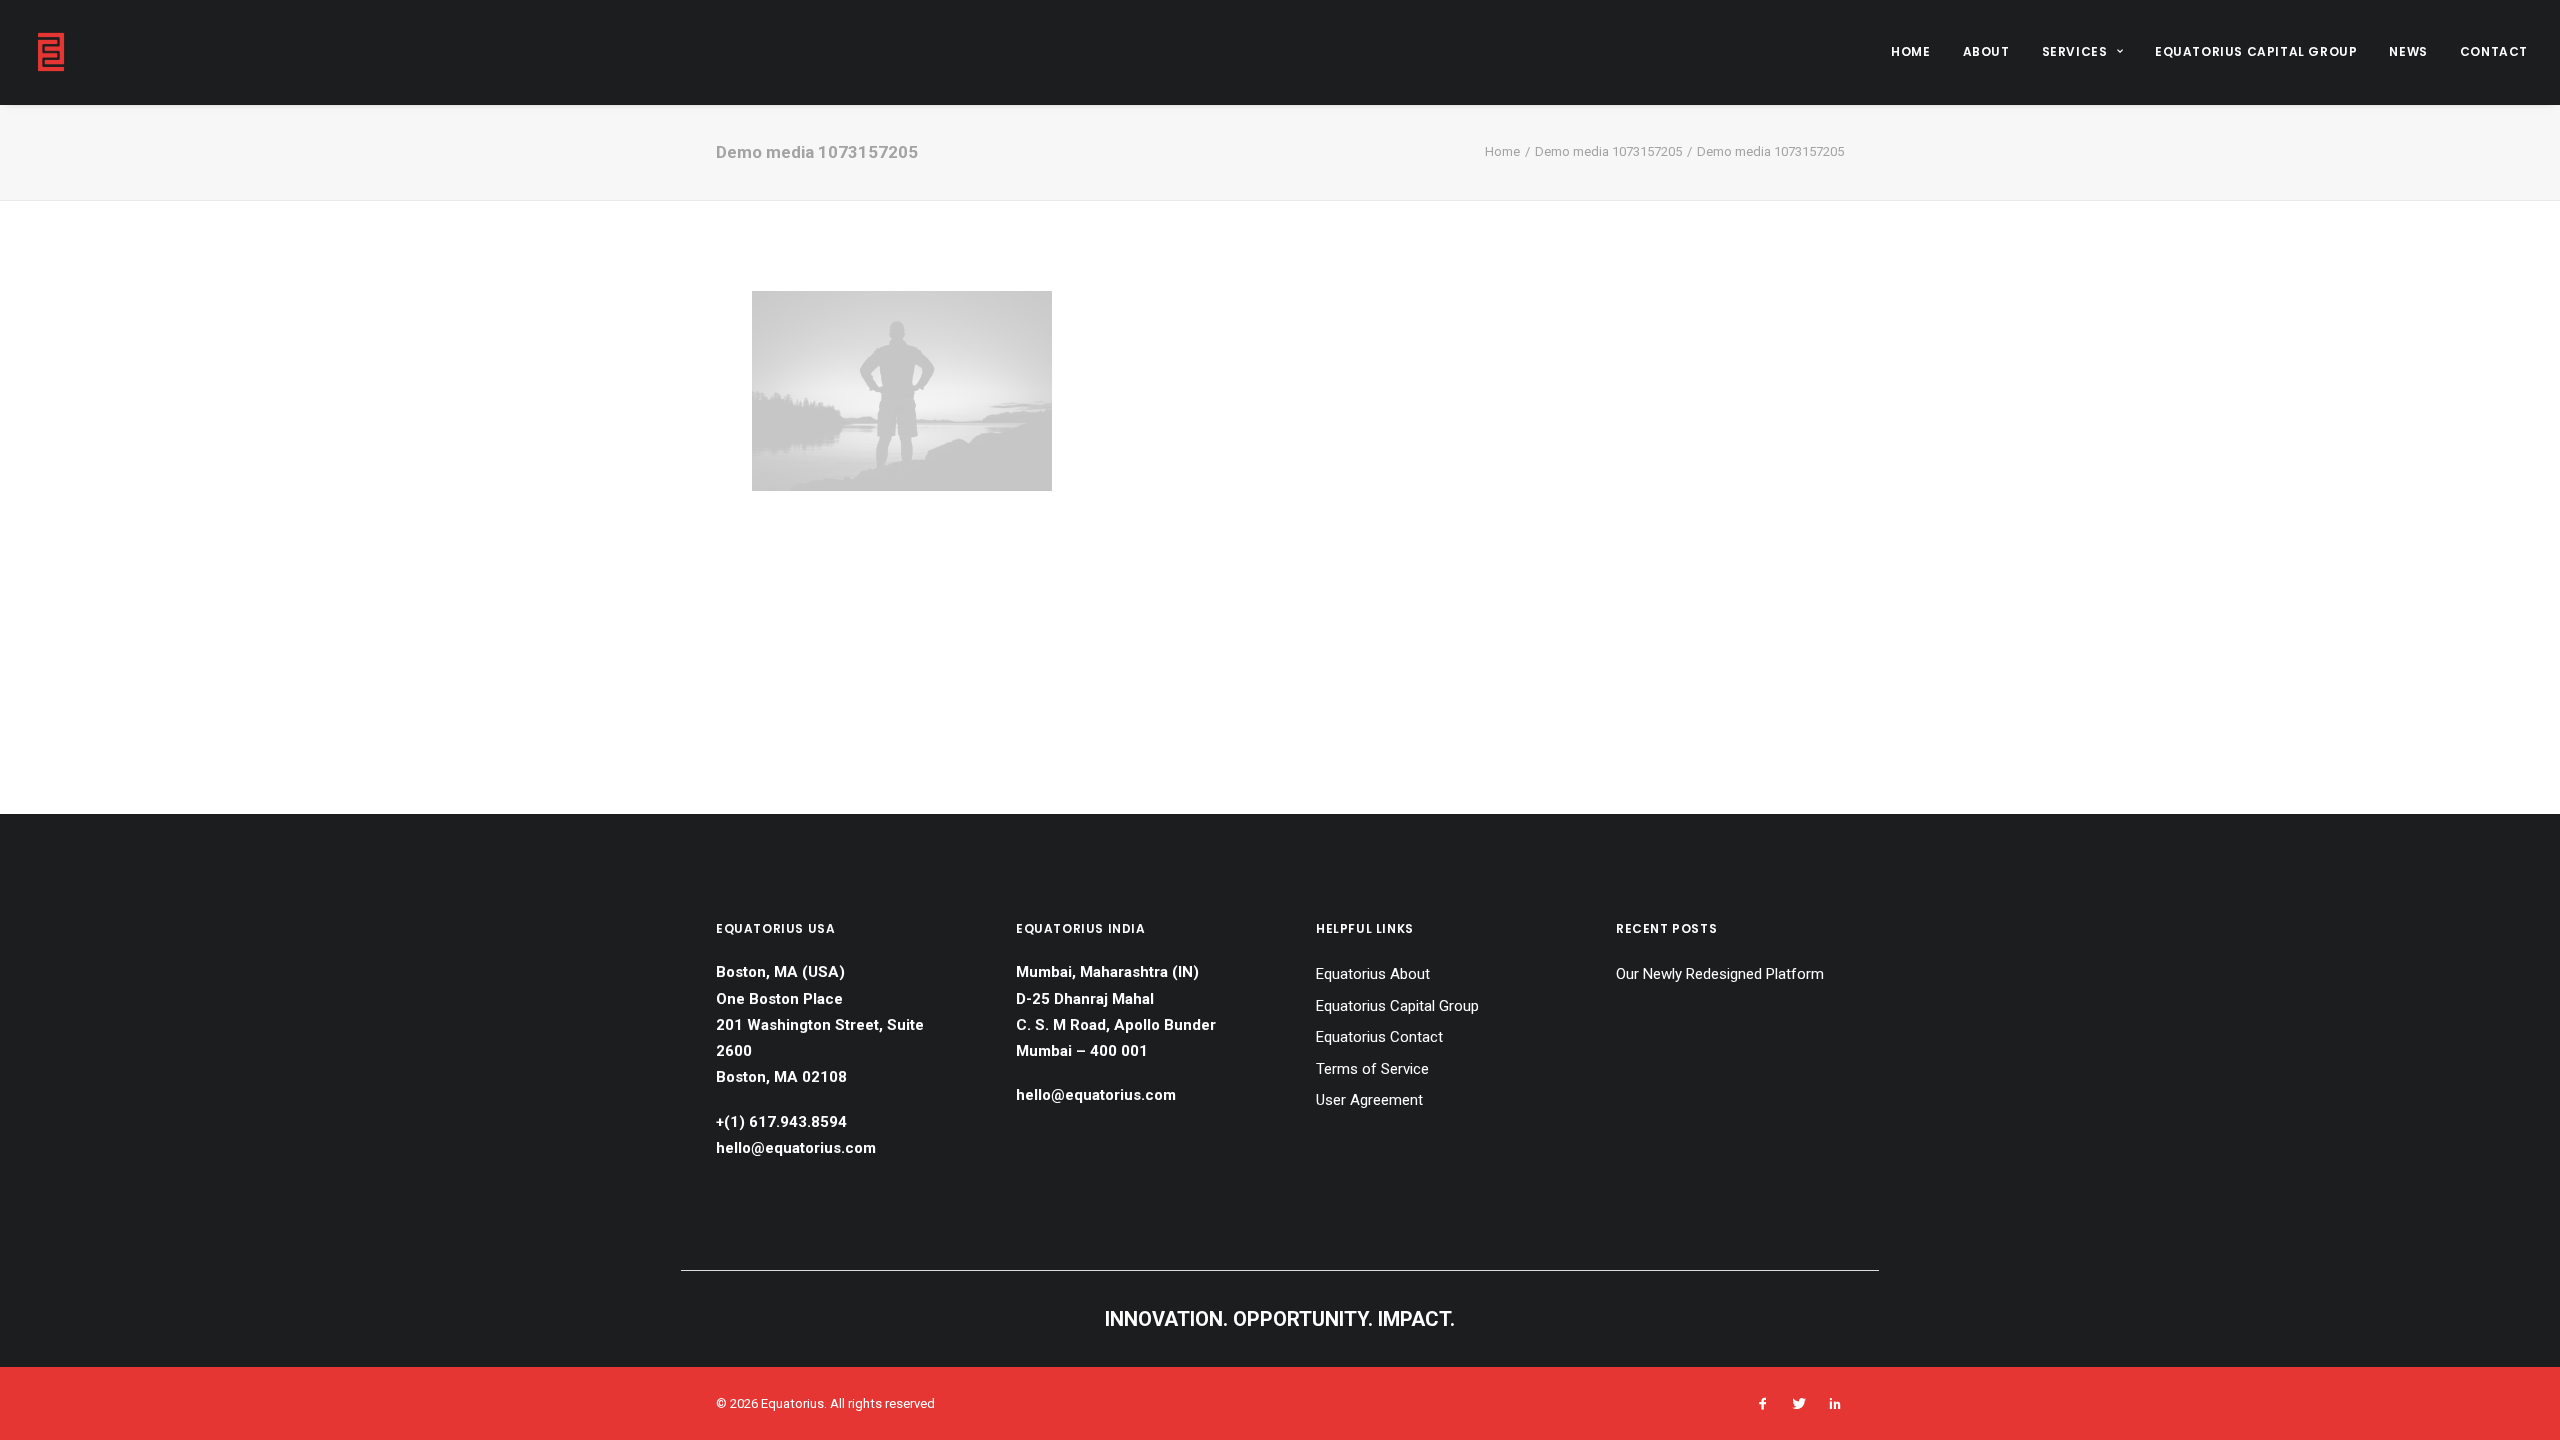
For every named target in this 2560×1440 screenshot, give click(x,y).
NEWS (2408, 51)
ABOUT (1986, 51)
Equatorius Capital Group (1397, 1006)
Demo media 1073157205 (1608, 151)
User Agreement (1369, 1100)
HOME (1910, 51)
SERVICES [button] (2075, 51)
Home (1502, 151)
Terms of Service (1372, 1069)
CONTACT (2494, 51)
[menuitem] (1917, 52)
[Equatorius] (51, 52)
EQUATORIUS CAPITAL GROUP (2256, 51)
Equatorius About (1373, 974)
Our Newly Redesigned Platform (1720, 974)
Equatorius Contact (1379, 1037)
